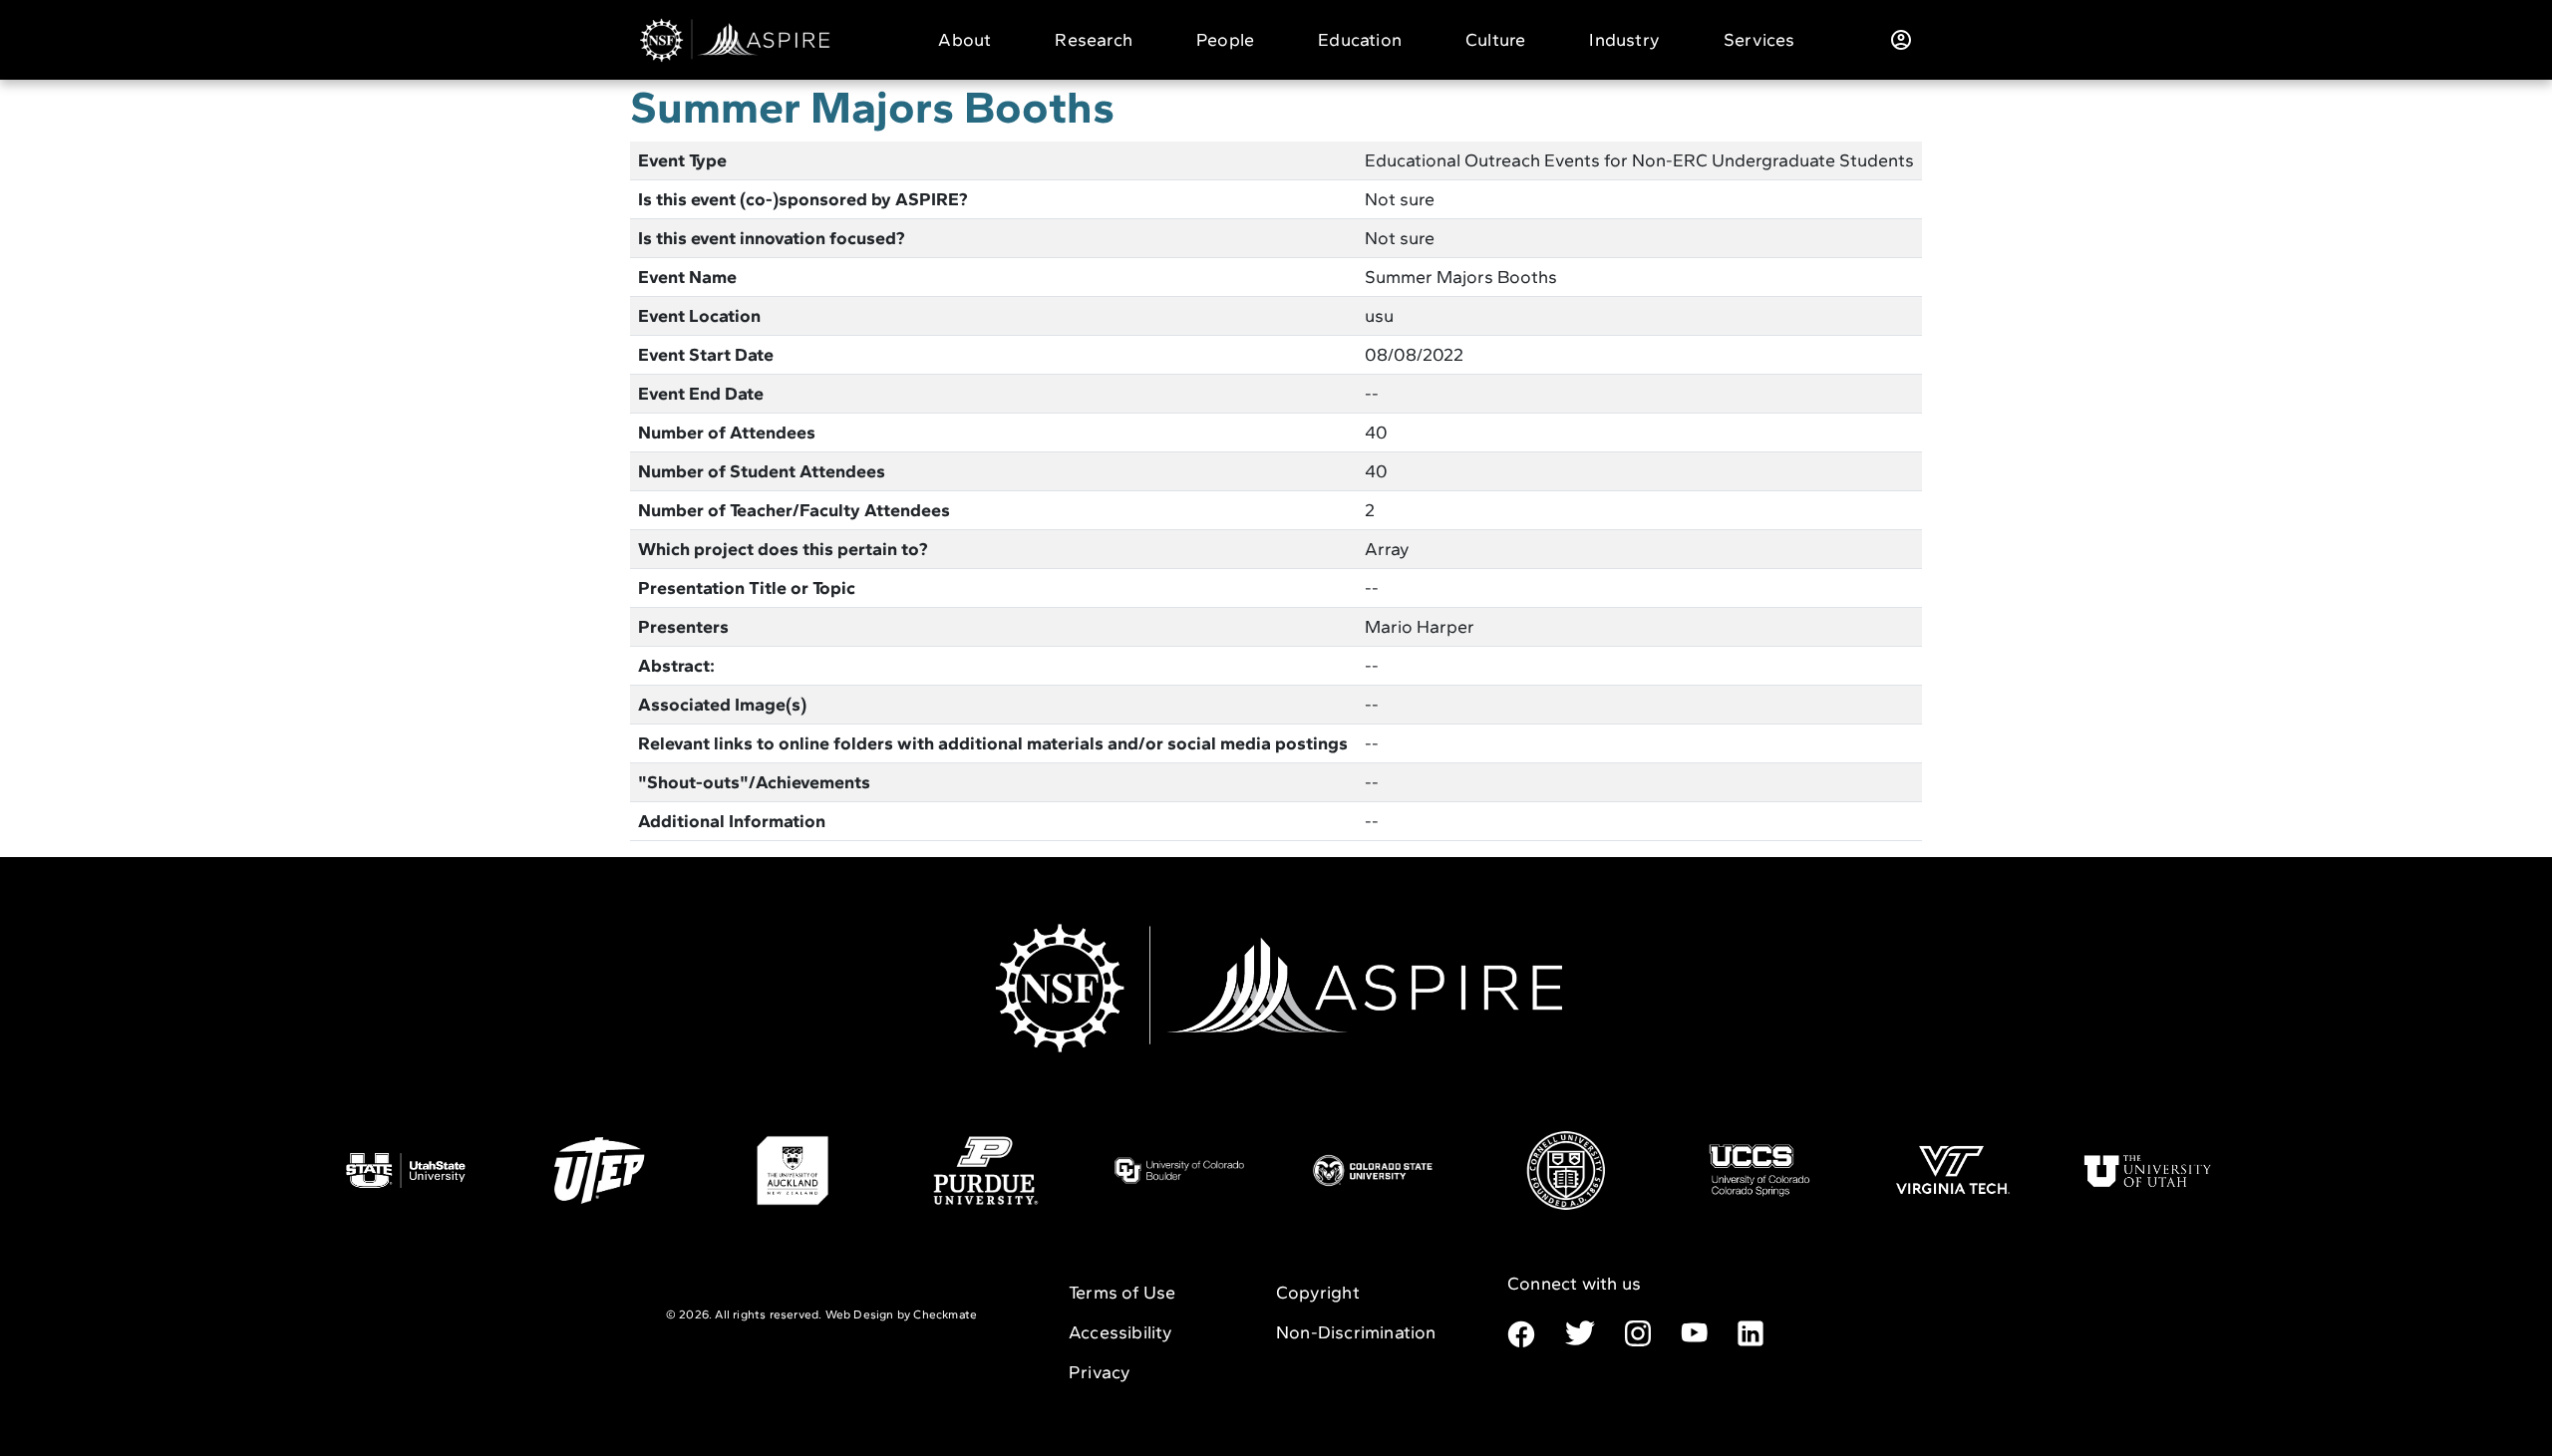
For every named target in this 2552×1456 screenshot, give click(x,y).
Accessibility (1121, 1332)
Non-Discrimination (1356, 1332)
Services (1759, 40)
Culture (1495, 40)
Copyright (1318, 1293)
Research (1094, 40)
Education (1360, 40)
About (964, 40)
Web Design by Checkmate (902, 1314)
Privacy (1100, 1372)
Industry (1624, 40)
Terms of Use (1122, 1293)
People (1225, 40)
